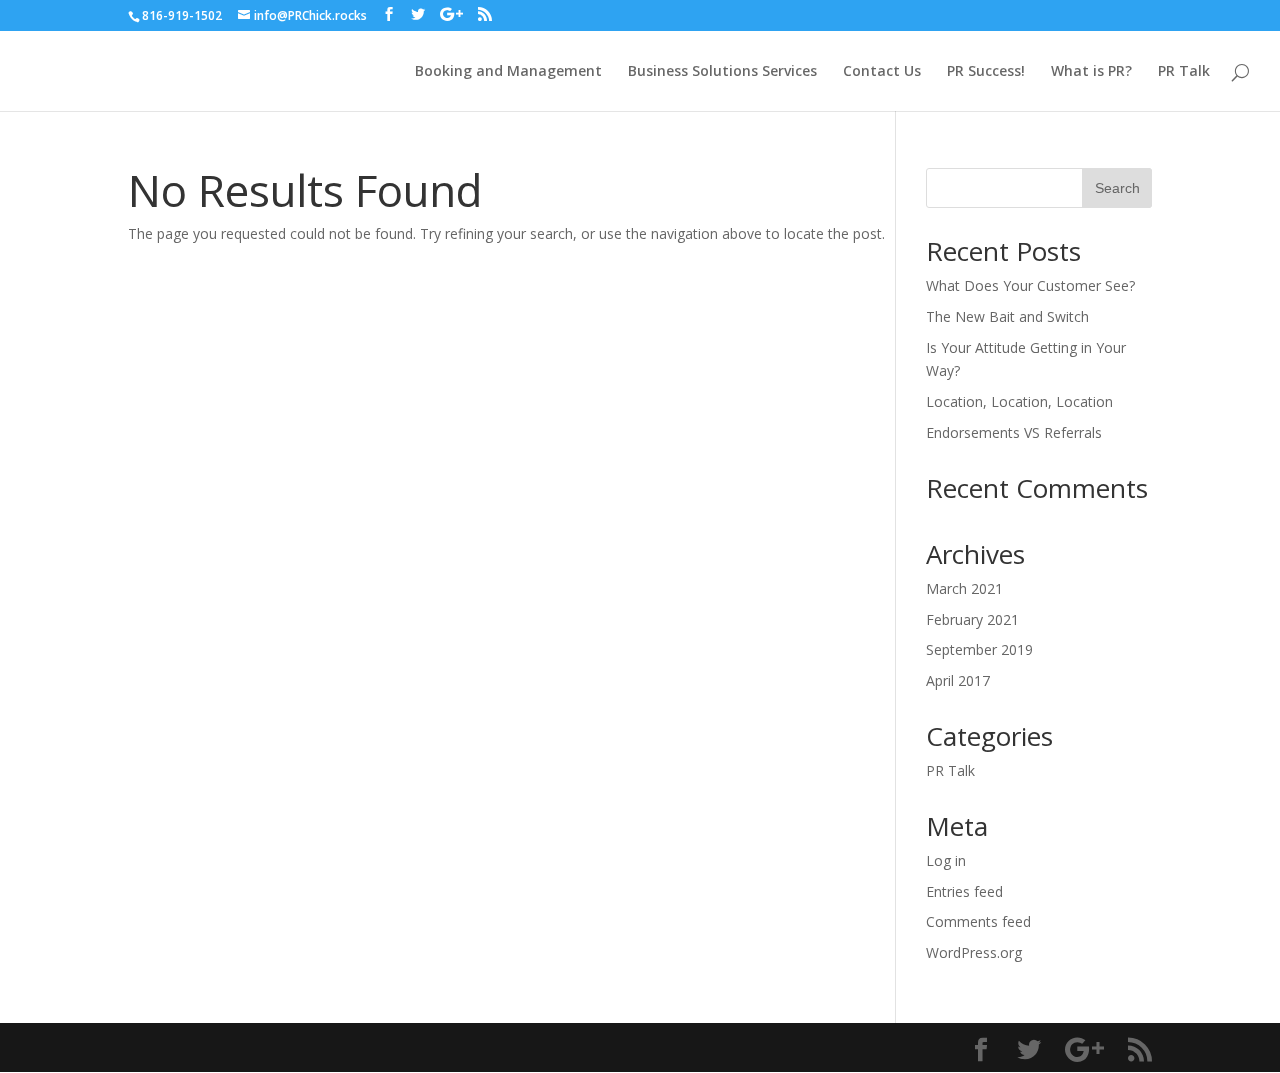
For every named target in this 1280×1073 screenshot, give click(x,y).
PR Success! (986, 72)
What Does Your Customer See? (1030, 285)
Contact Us (882, 72)
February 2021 (972, 619)
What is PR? (1091, 72)
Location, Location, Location (1019, 401)
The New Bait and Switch (1007, 316)
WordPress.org (974, 952)
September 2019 (979, 649)
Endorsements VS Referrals (1014, 432)
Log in (946, 860)
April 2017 (958, 680)
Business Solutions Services (722, 72)
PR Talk (1184, 72)
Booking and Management (508, 72)
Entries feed (964, 891)
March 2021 (964, 588)
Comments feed (978, 921)
